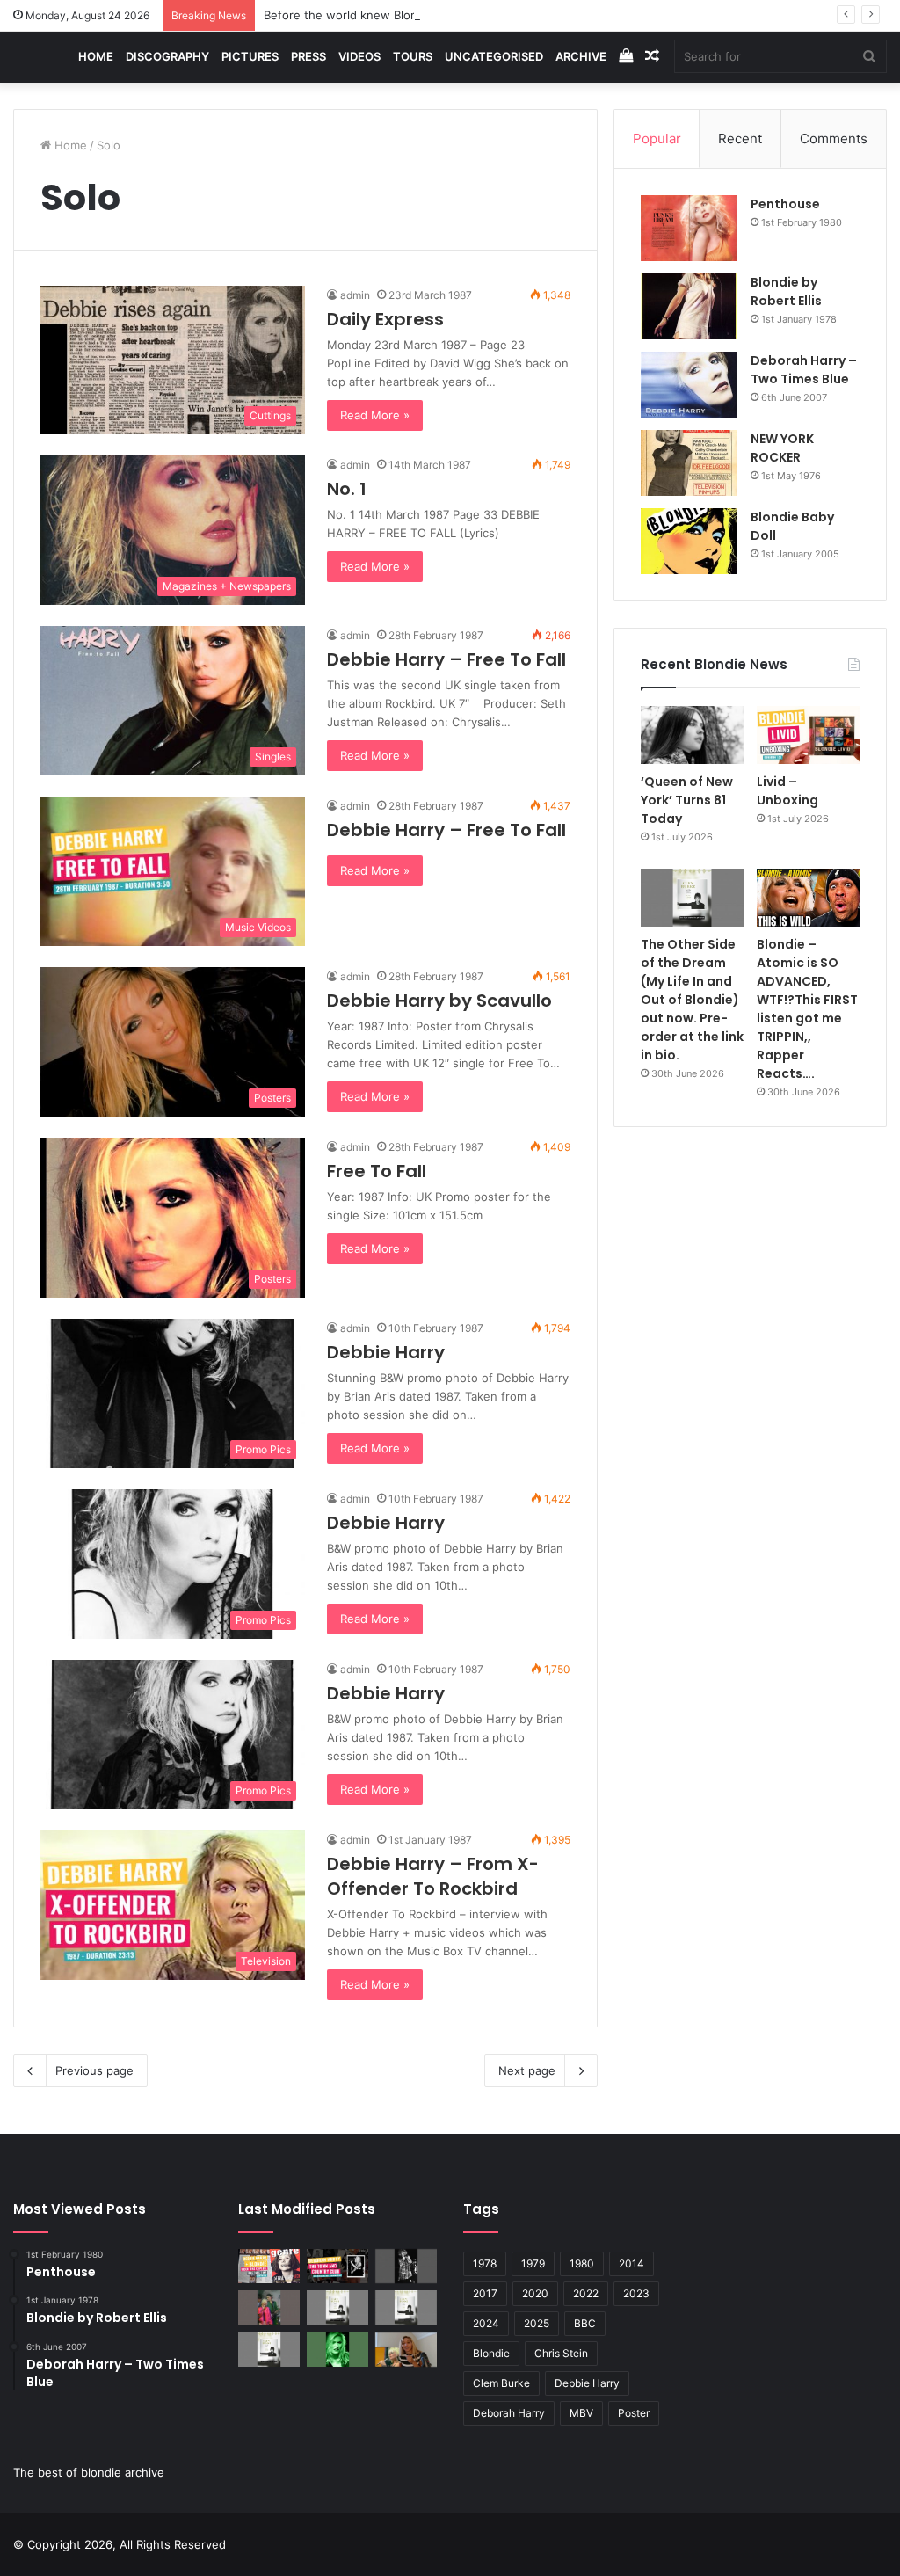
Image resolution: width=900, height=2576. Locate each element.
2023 (636, 2293)
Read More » (375, 415)
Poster (634, 2413)
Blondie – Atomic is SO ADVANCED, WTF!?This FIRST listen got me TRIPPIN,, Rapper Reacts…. (807, 1009)
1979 (533, 2263)
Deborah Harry (509, 2413)
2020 (535, 2293)
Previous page (94, 2070)
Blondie (491, 2353)
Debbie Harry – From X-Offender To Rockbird (433, 1876)
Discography (167, 56)
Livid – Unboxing (787, 791)
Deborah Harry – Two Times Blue (804, 370)
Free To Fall (377, 1171)
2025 (537, 2323)
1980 (582, 2263)
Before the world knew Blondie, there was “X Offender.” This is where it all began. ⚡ (498, 15)
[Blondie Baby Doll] (689, 541)
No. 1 (347, 489)
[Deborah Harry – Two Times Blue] (689, 385)
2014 (631, 2263)
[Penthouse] (689, 228)
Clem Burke (501, 2383)
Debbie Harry (386, 1352)
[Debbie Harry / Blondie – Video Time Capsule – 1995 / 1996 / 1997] (269, 2266)
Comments (834, 138)
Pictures (250, 56)
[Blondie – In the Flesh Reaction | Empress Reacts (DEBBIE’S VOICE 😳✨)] (406, 2350)
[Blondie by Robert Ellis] (689, 306)
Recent (740, 138)
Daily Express (385, 319)
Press (308, 56)
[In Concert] (337, 2266)
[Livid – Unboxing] (808, 735)
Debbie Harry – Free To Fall (446, 659)
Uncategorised (494, 56)
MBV (581, 2413)
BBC (585, 2323)
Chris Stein (561, 2353)
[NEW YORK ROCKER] (689, 463)
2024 (486, 2323)
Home (96, 56)
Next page (527, 2070)
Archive (581, 56)
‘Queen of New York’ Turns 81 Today (687, 800)
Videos (359, 56)
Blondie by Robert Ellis (786, 291)
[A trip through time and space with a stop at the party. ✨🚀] (406, 2266)
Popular (657, 138)
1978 (485, 2263)
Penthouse (785, 204)
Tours (413, 56)
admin (355, 295)
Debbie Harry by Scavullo (439, 1001)
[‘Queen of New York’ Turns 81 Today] (692, 735)
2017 (485, 2293)
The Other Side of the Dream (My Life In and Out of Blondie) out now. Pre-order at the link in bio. (692, 1000)
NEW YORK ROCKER (782, 448)
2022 (586, 2293)
